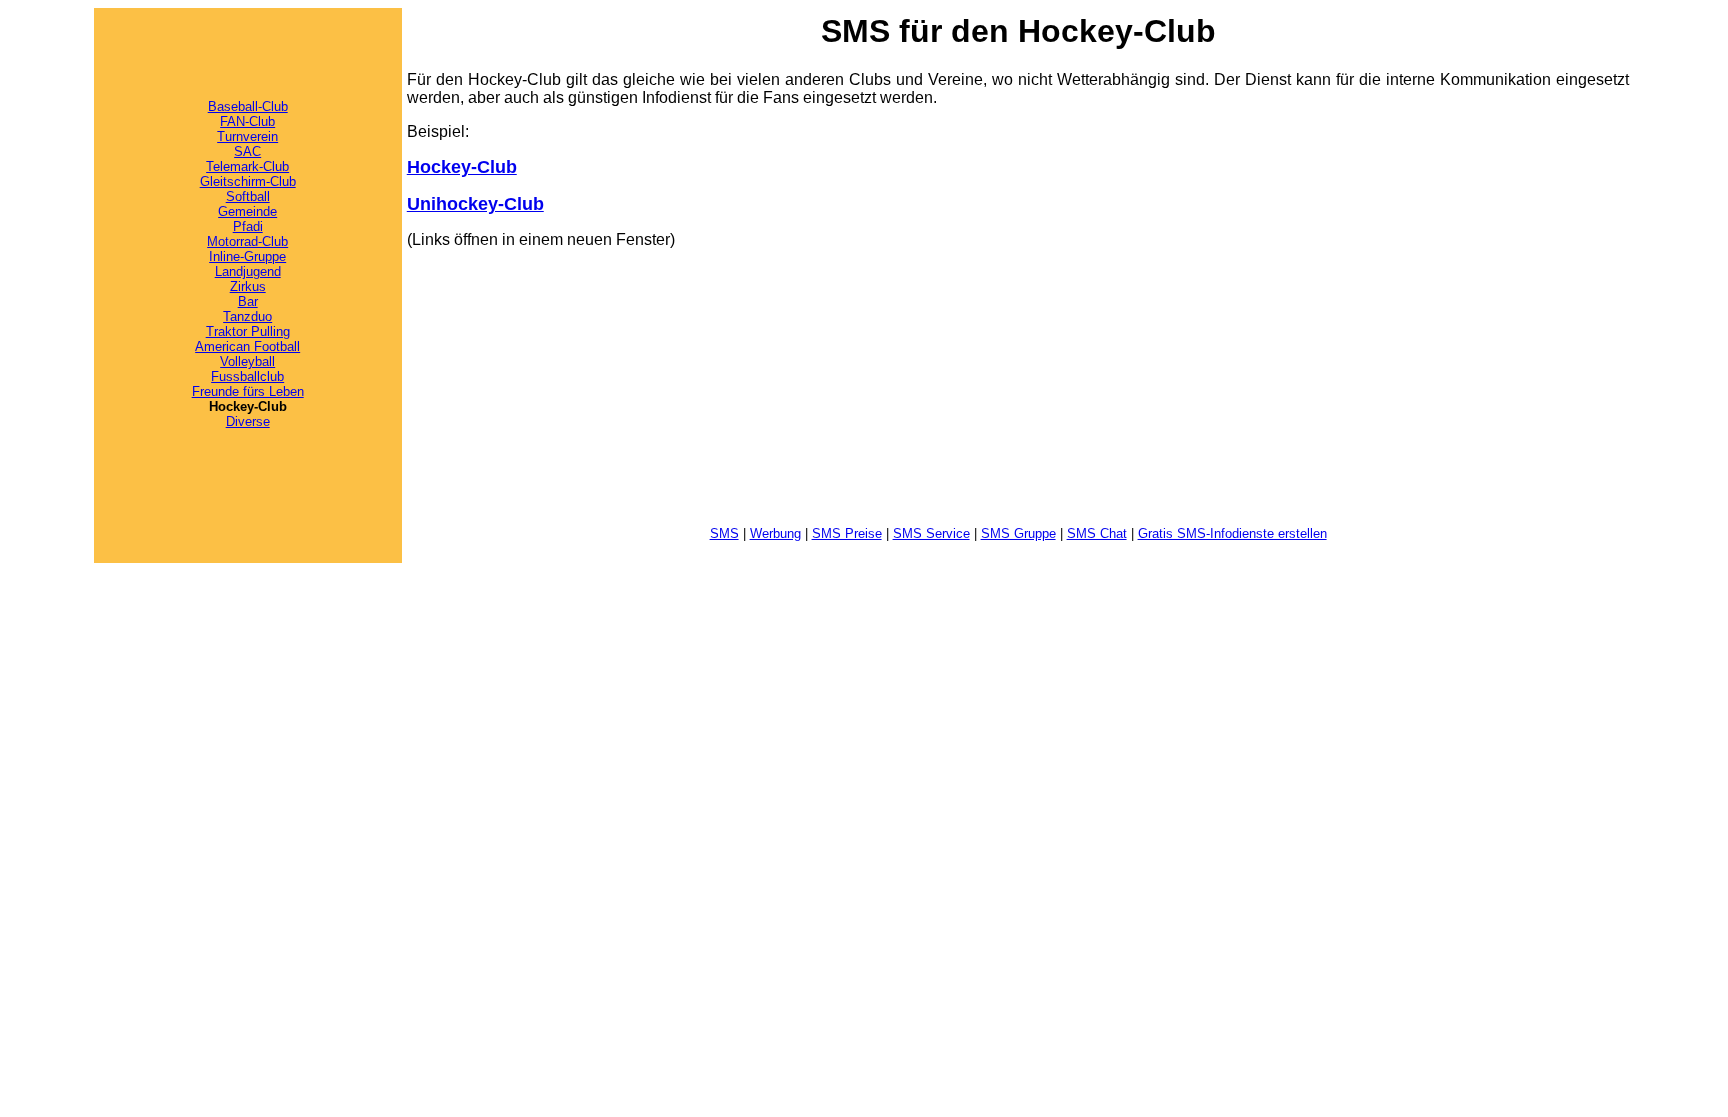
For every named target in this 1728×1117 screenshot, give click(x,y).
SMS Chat (1097, 533)
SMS (724, 533)
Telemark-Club (247, 166)
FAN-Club (247, 121)
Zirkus (248, 286)
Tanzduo (247, 316)
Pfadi (248, 226)
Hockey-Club (462, 167)
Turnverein (247, 136)
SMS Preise (847, 533)
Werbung (775, 533)
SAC (247, 151)
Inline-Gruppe (247, 256)
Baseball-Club (248, 106)
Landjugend (248, 271)
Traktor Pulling (248, 331)
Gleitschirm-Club (248, 181)
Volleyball (247, 361)
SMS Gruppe (1018, 533)
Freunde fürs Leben (248, 391)
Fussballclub (247, 376)
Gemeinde (247, 211)
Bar (248, 301)
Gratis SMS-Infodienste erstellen (1232, 533)
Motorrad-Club (247, 241)
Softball (248, 196)
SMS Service (931, 533)
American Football (247, 346)
